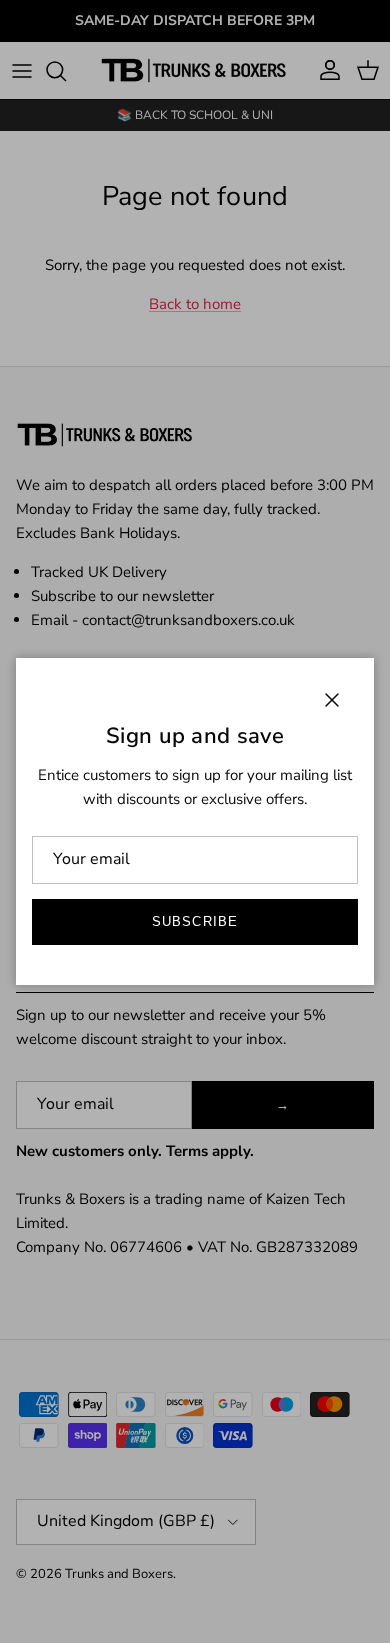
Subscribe (194, 921)
